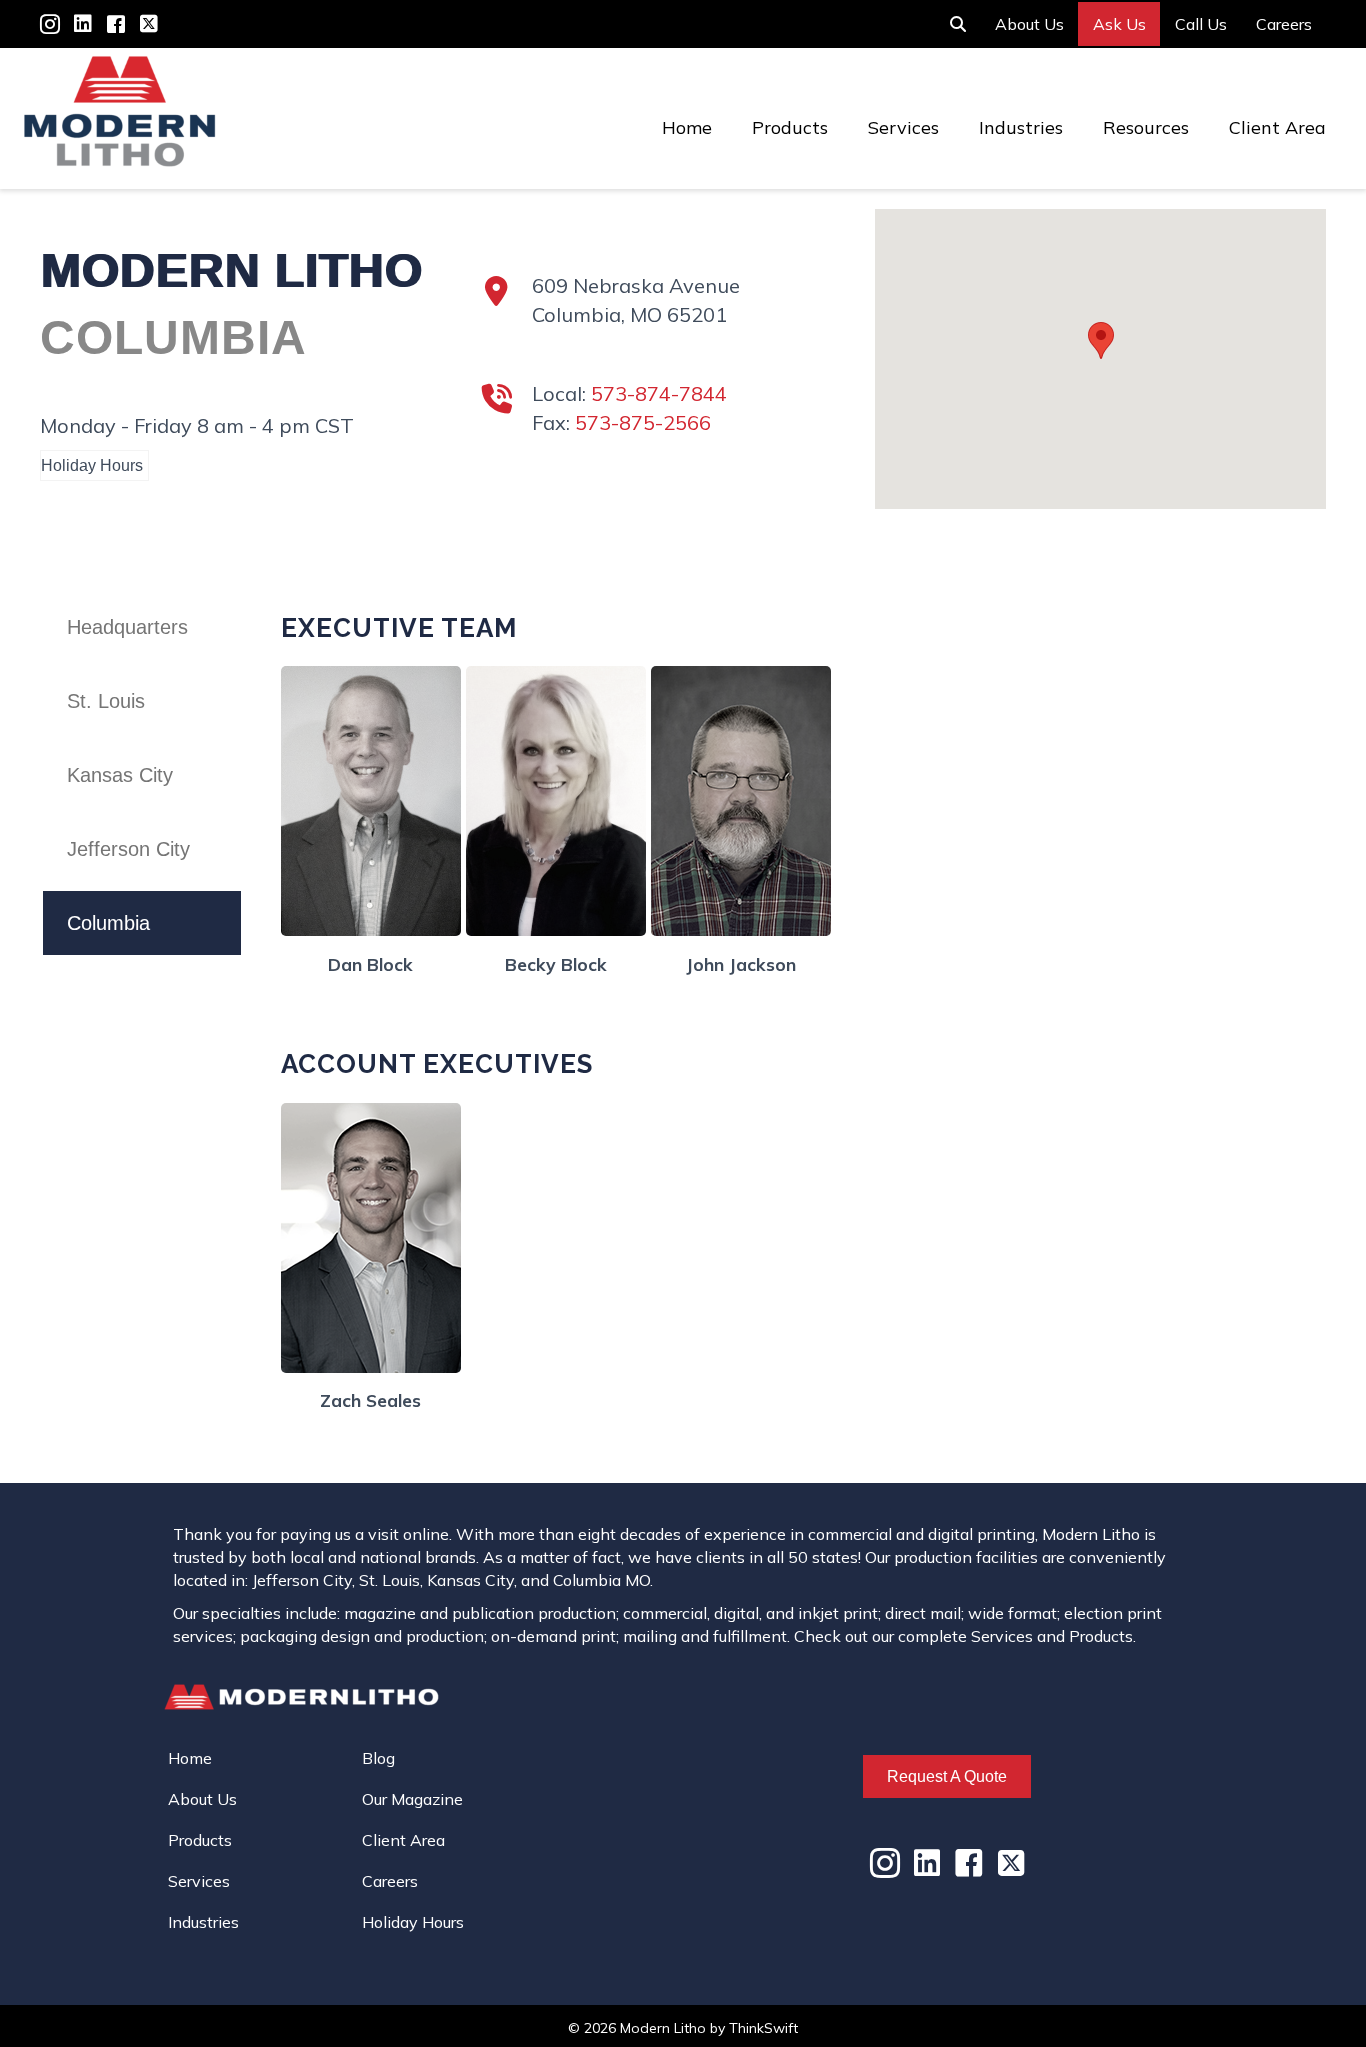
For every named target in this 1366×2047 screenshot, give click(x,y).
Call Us (1201, 24)
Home (687, 127)
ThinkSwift (763, 2028)
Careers (1284, 24)
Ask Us (1119, 24)
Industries (1021, 127)
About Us (1029, 24)
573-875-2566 (643, 422)
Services (903, 127)
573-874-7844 (659, 393)
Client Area (1277, 127)
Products (790, 127)
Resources (1146, 127)
